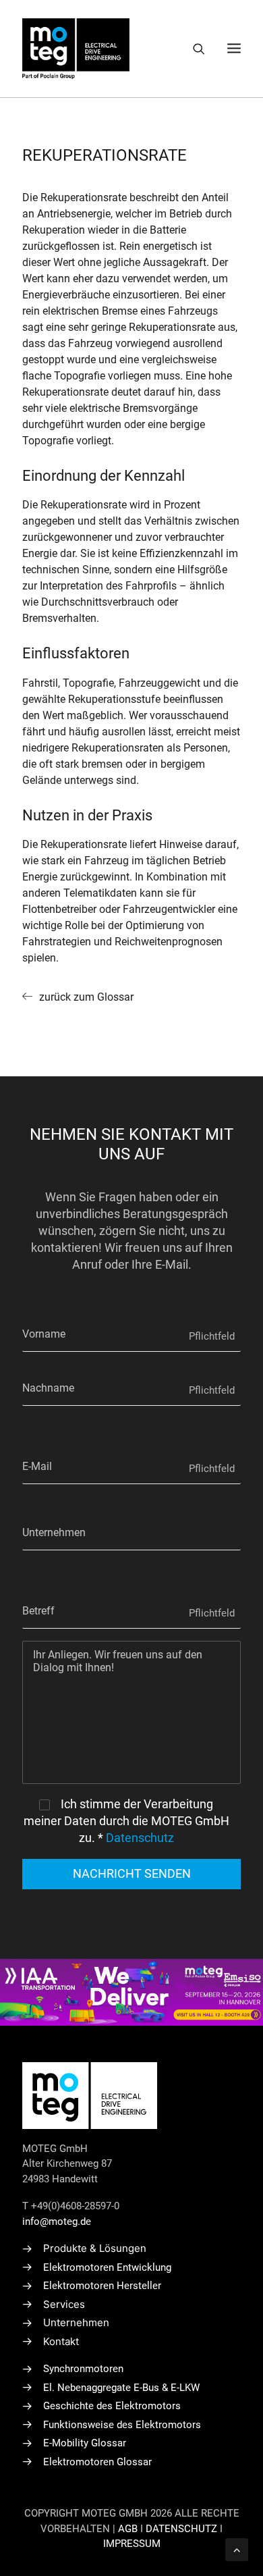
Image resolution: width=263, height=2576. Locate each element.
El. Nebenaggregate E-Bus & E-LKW (121, 2388)
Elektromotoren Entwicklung (107, 2267)
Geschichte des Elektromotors (112, 2406)
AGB (128, 2529)
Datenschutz (140, 1838)
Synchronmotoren (83, 2369)
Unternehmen (76, 2322)
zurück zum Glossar (86, 997)
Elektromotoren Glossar (97, 2462)
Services (64, 2304)
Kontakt (61, 2341)
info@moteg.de (57, 2222)
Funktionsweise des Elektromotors (122, 2425)
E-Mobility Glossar (85, 2443)
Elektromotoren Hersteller (102, 2286)
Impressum (132, 2544)
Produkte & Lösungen (95, 2248)
